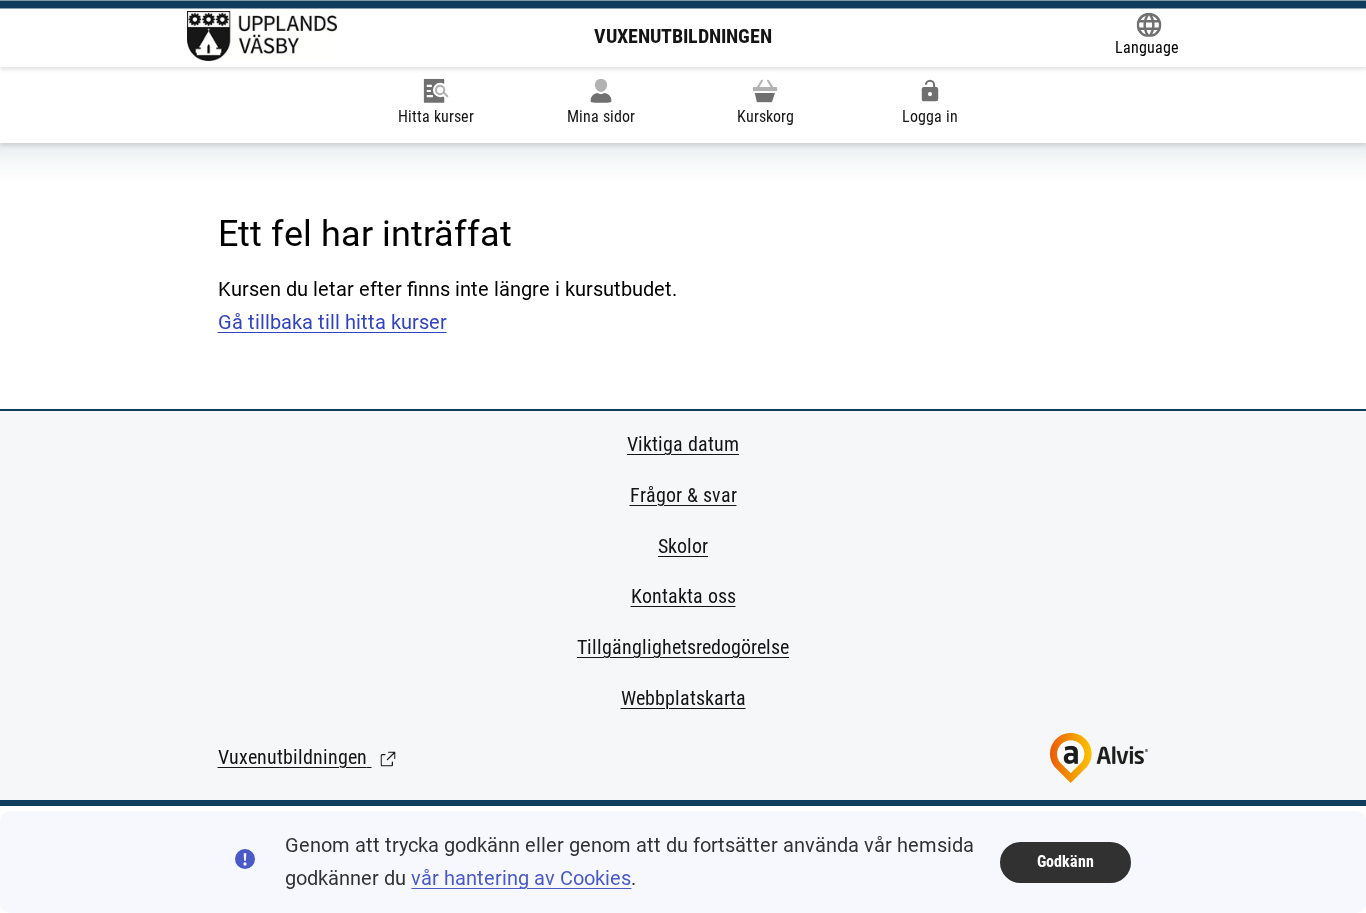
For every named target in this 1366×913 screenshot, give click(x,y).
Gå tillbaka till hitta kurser (332, 322)
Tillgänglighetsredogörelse (683, 647)
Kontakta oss (683, 596)
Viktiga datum (683, 444)
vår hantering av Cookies (521, 878)
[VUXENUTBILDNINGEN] (262, 36)
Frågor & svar (683, 495)
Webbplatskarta (683, 698)
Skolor (683, 546)
